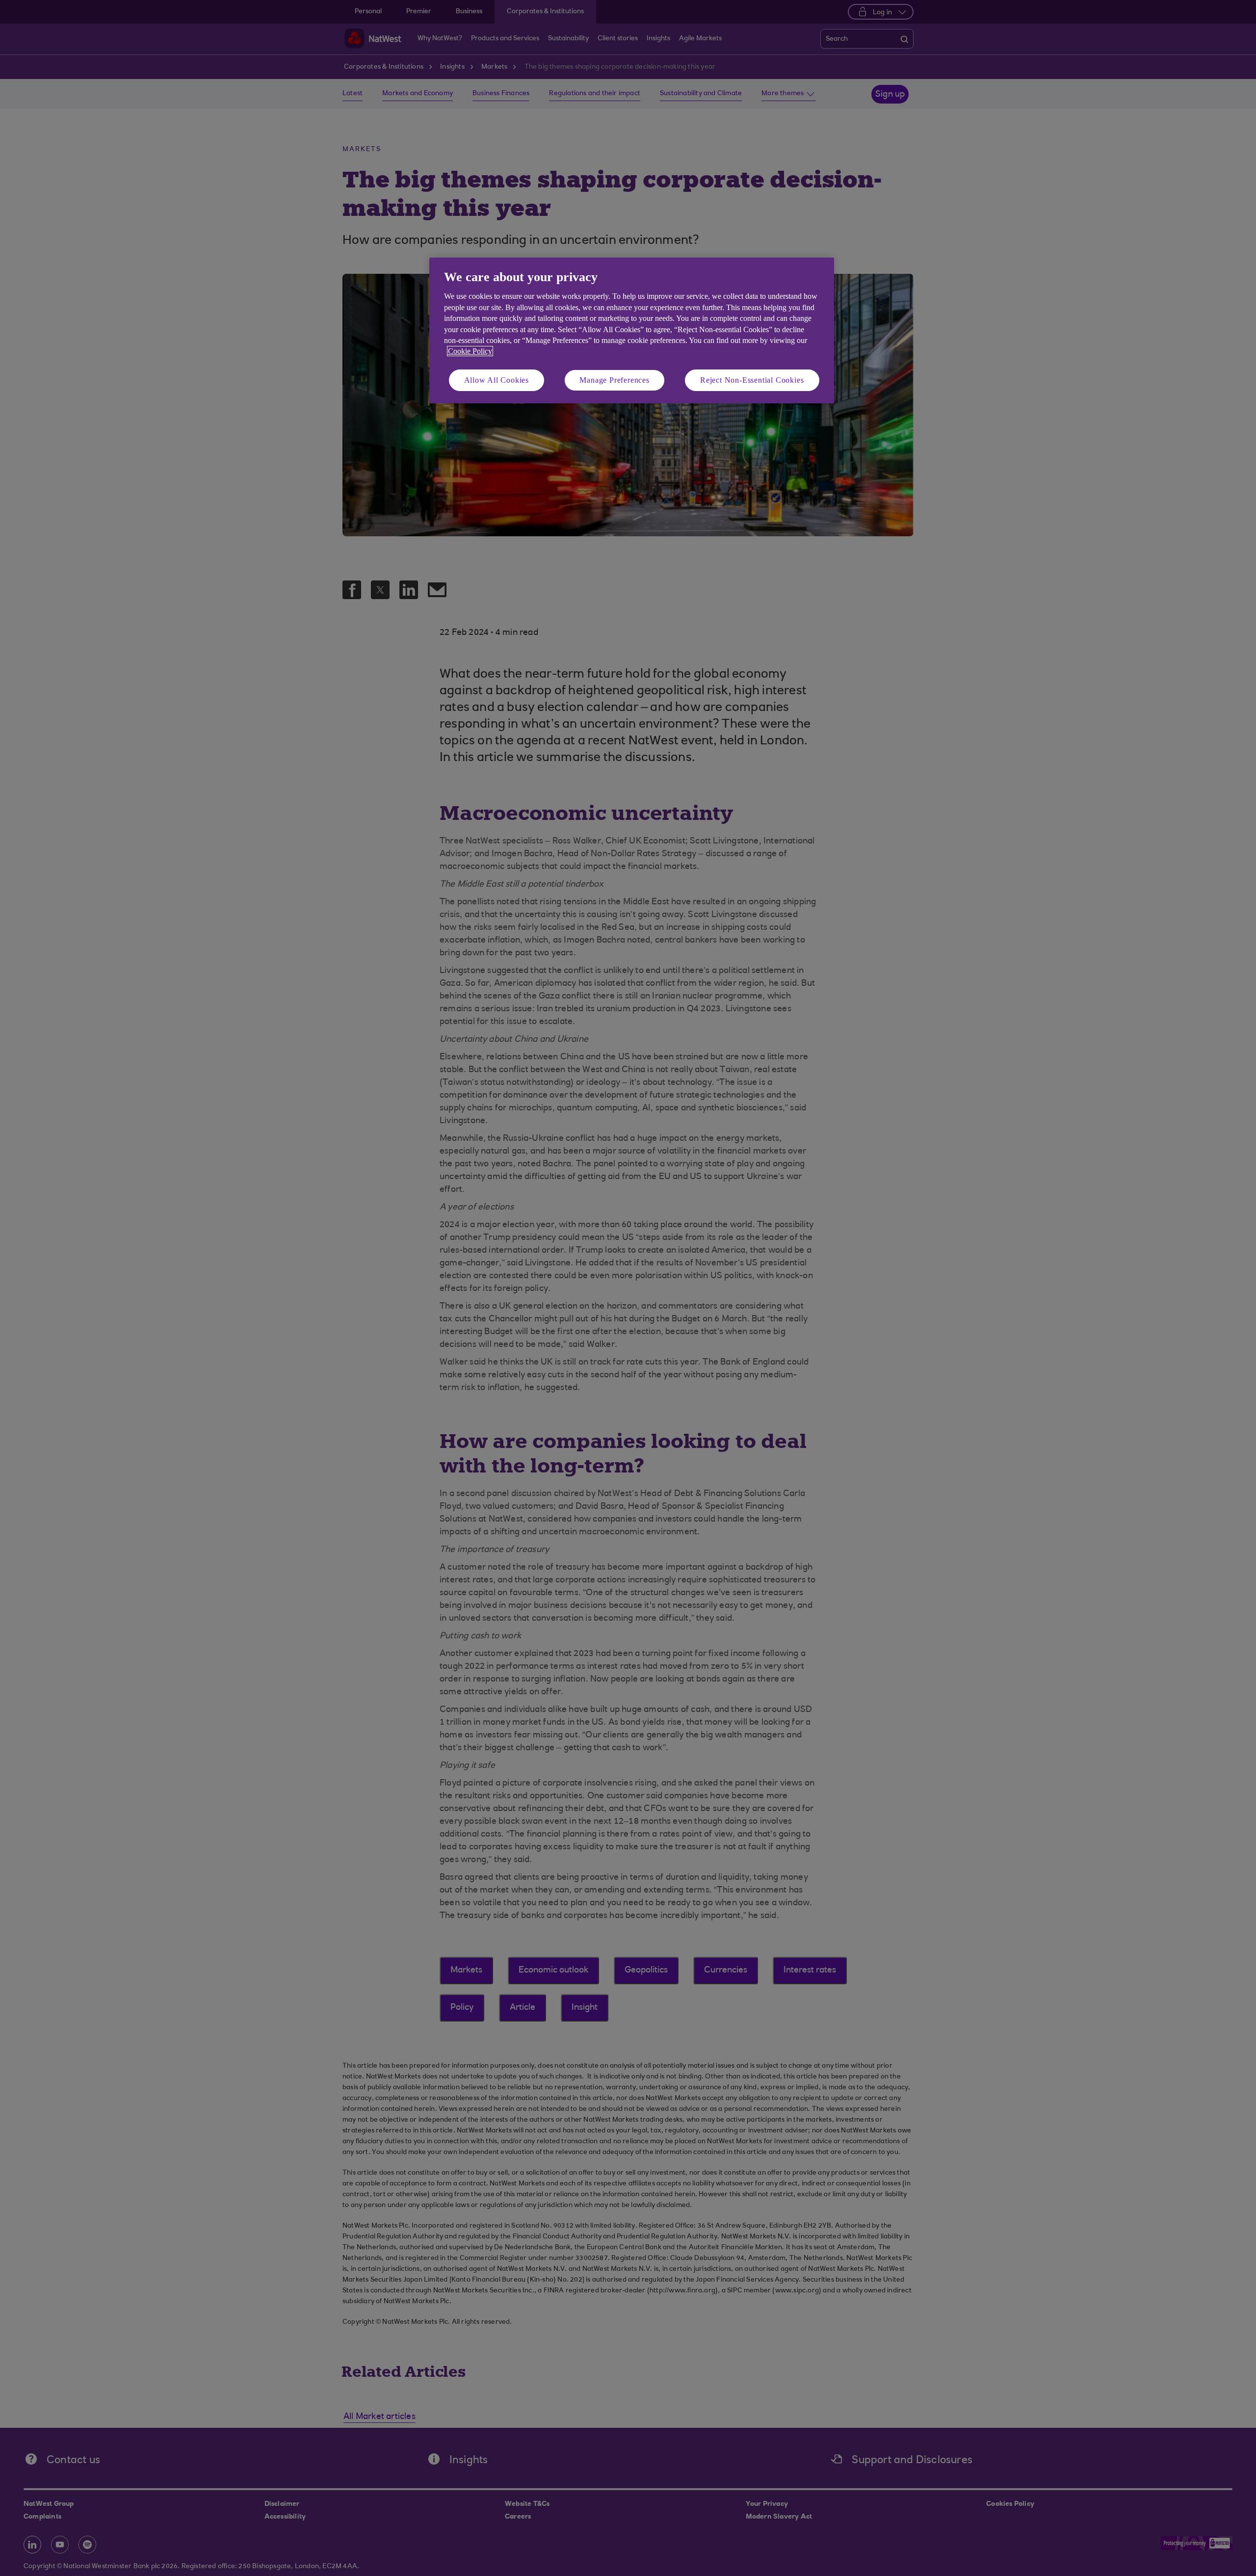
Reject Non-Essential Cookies (752, 380)
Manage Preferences (614, 380)
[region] (632, 330)
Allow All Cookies (497, 380)
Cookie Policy (470, 351)
